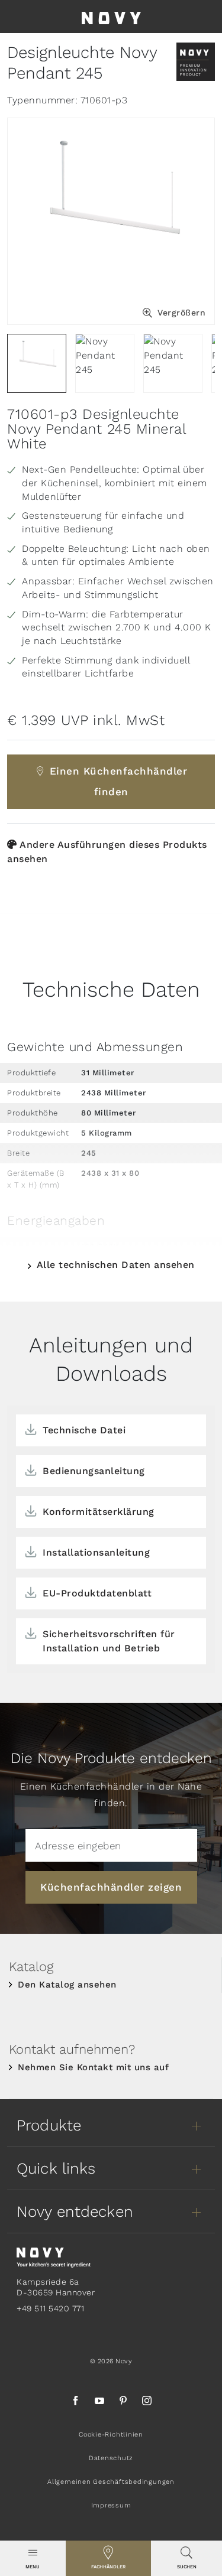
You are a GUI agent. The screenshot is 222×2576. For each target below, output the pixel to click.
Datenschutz (111, 2458)
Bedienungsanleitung (94, 1471)
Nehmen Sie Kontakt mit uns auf (93, 2067)
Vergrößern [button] (181, 313)
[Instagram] (147, 2402)
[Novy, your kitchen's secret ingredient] (54, 2257)
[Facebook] (76, 2402)
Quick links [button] (56, 2168)
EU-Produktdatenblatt (97, 1593)
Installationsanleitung (96, 1552)
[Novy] (111, 17)
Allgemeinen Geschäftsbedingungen (111, 2482)
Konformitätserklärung (99, 1512)
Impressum (111, 2505)
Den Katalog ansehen (67, 1985)
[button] (33, 2558)
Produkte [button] (49, 2125)
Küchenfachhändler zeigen (111, 1887)
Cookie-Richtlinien (111, 2434)
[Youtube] (99, 2402)
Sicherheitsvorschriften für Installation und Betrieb (109, 1641)
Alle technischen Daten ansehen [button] (116, 1265)
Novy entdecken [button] (75, 2211)
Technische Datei (84, 1430)
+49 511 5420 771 (50, 2308)
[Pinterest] (123, 2402)
